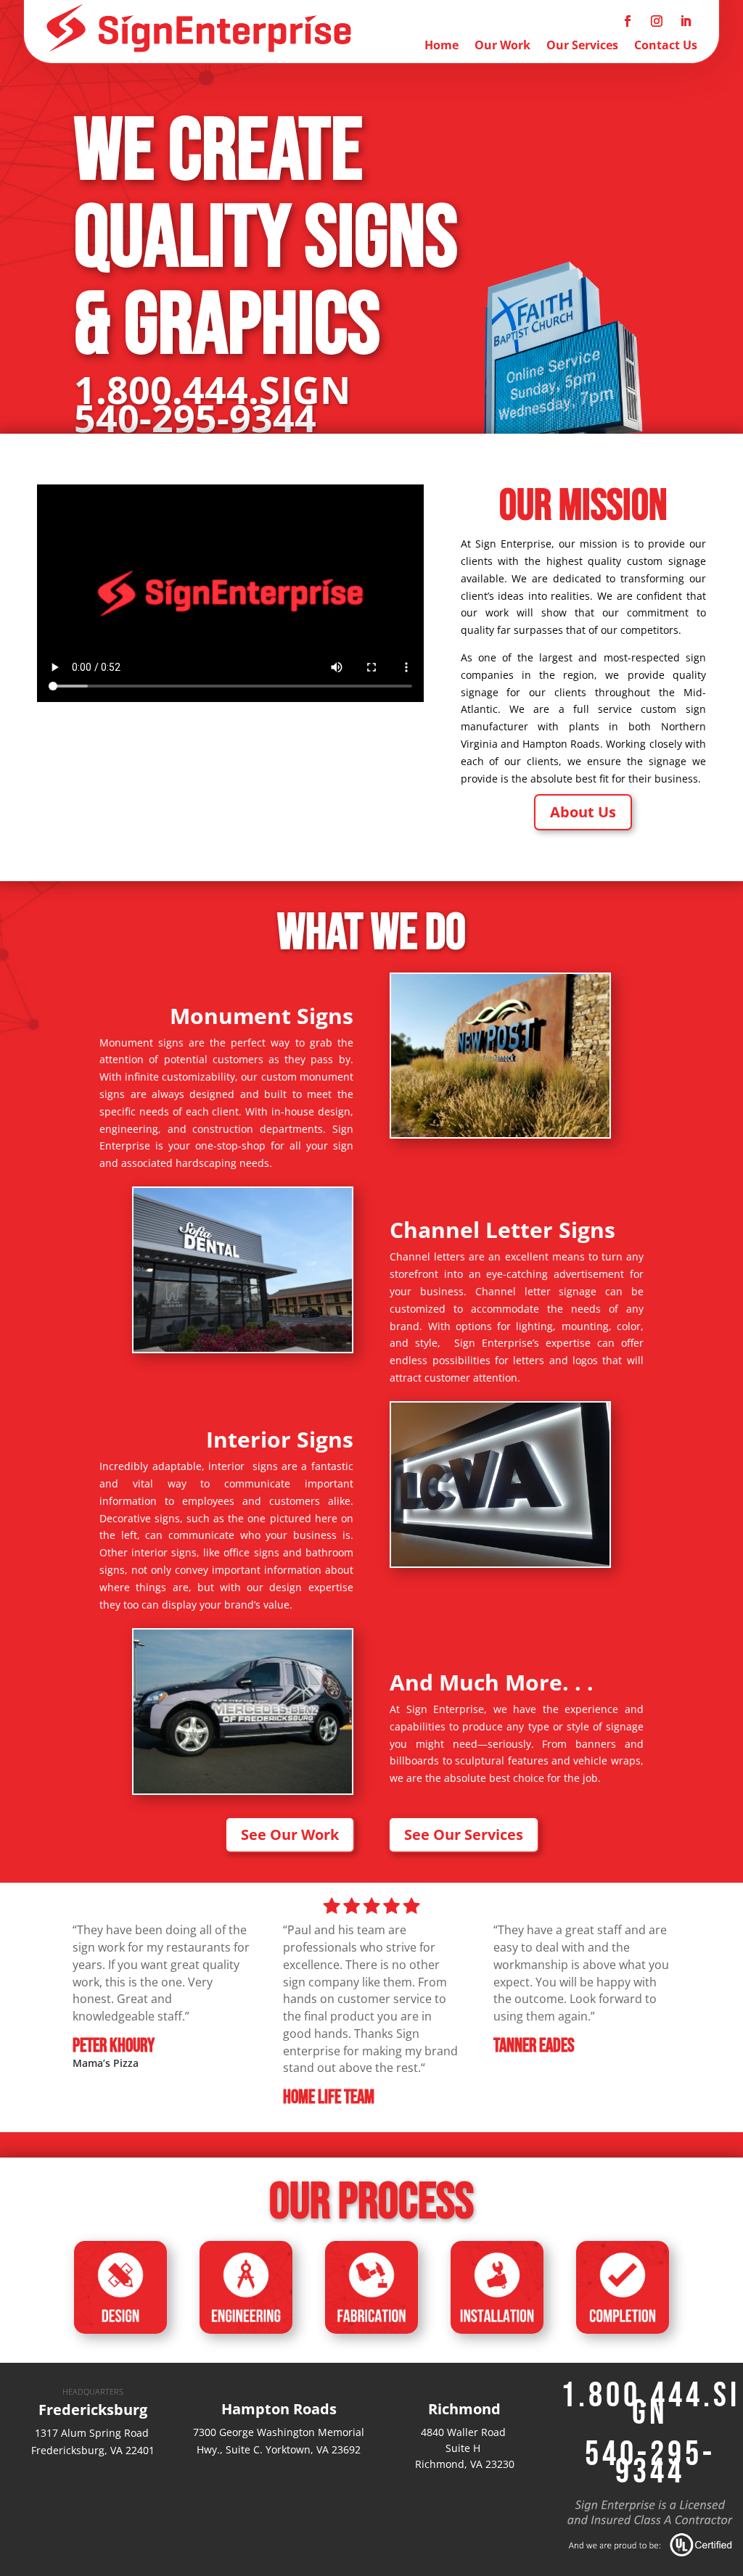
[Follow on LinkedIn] (686, 21)
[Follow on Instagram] (657, 21)
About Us (583, 812)
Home (442, 46)
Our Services (582, 46)
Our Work (502, 46)
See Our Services (464, 1834)
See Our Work (290, 1834)
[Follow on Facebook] (628, 21)
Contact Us (666, 46)
